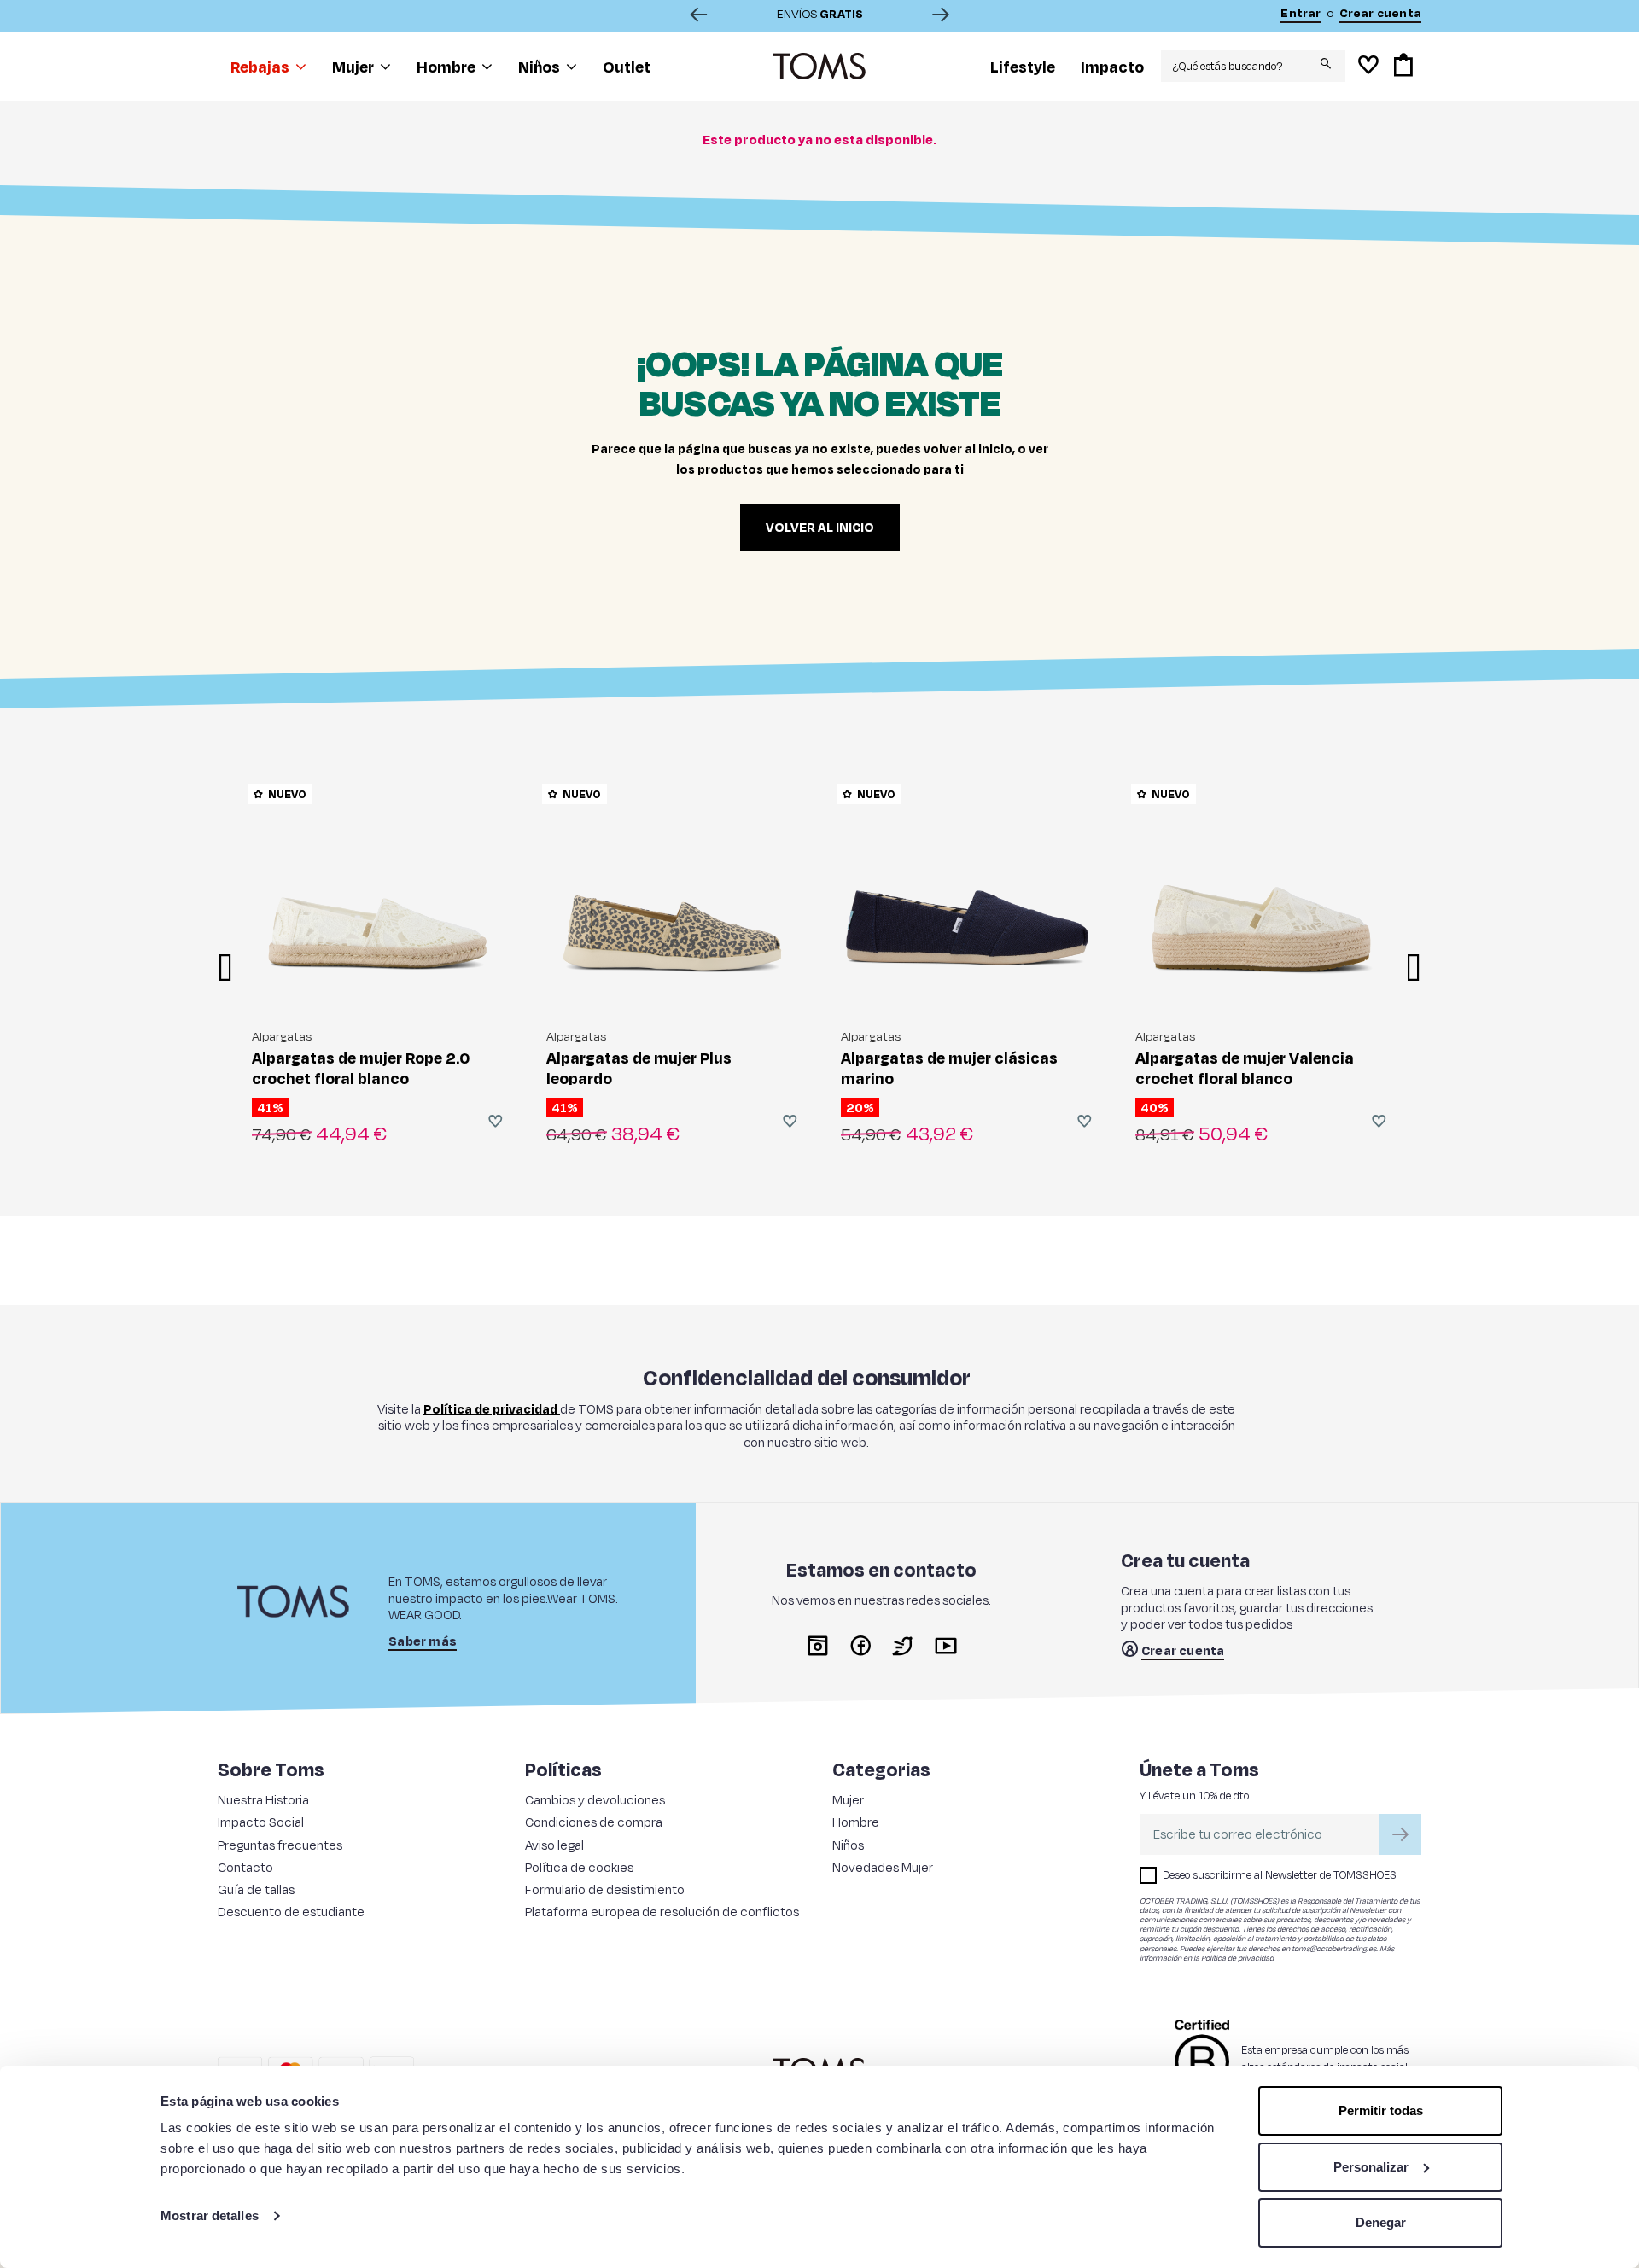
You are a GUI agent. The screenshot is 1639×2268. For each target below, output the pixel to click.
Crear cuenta (1183, 1651)
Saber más (423, 1641)
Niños (848, 1845)
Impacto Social (261, 1822)
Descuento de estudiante (291, 1912)
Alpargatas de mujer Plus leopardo (639, 1068)
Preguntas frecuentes (280, 1845)
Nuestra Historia (263, 1800)
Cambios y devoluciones (595, 1800)
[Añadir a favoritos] (496, 1121)
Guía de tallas (256, 1889)
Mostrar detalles (210, 2216)
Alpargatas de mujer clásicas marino (949, 1068)
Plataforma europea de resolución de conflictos (662, 1912)
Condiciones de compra (594, 1822)
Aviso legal (554, 1845)
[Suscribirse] (1400, 1834)
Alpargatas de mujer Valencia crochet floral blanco (1245, 1068)
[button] (268, 67)
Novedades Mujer (883, 1867)
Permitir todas (1381, 2111)
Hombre (856, 1822)
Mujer (848, 1800)
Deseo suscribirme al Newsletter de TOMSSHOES (1280, 1874)
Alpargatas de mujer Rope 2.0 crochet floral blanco (361, 1068)
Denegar (1381, 2222)
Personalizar (1371, 2167)
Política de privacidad (1237, 1958)
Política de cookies (579, 1867)
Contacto (245, 1867)
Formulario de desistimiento (605, 1889)
